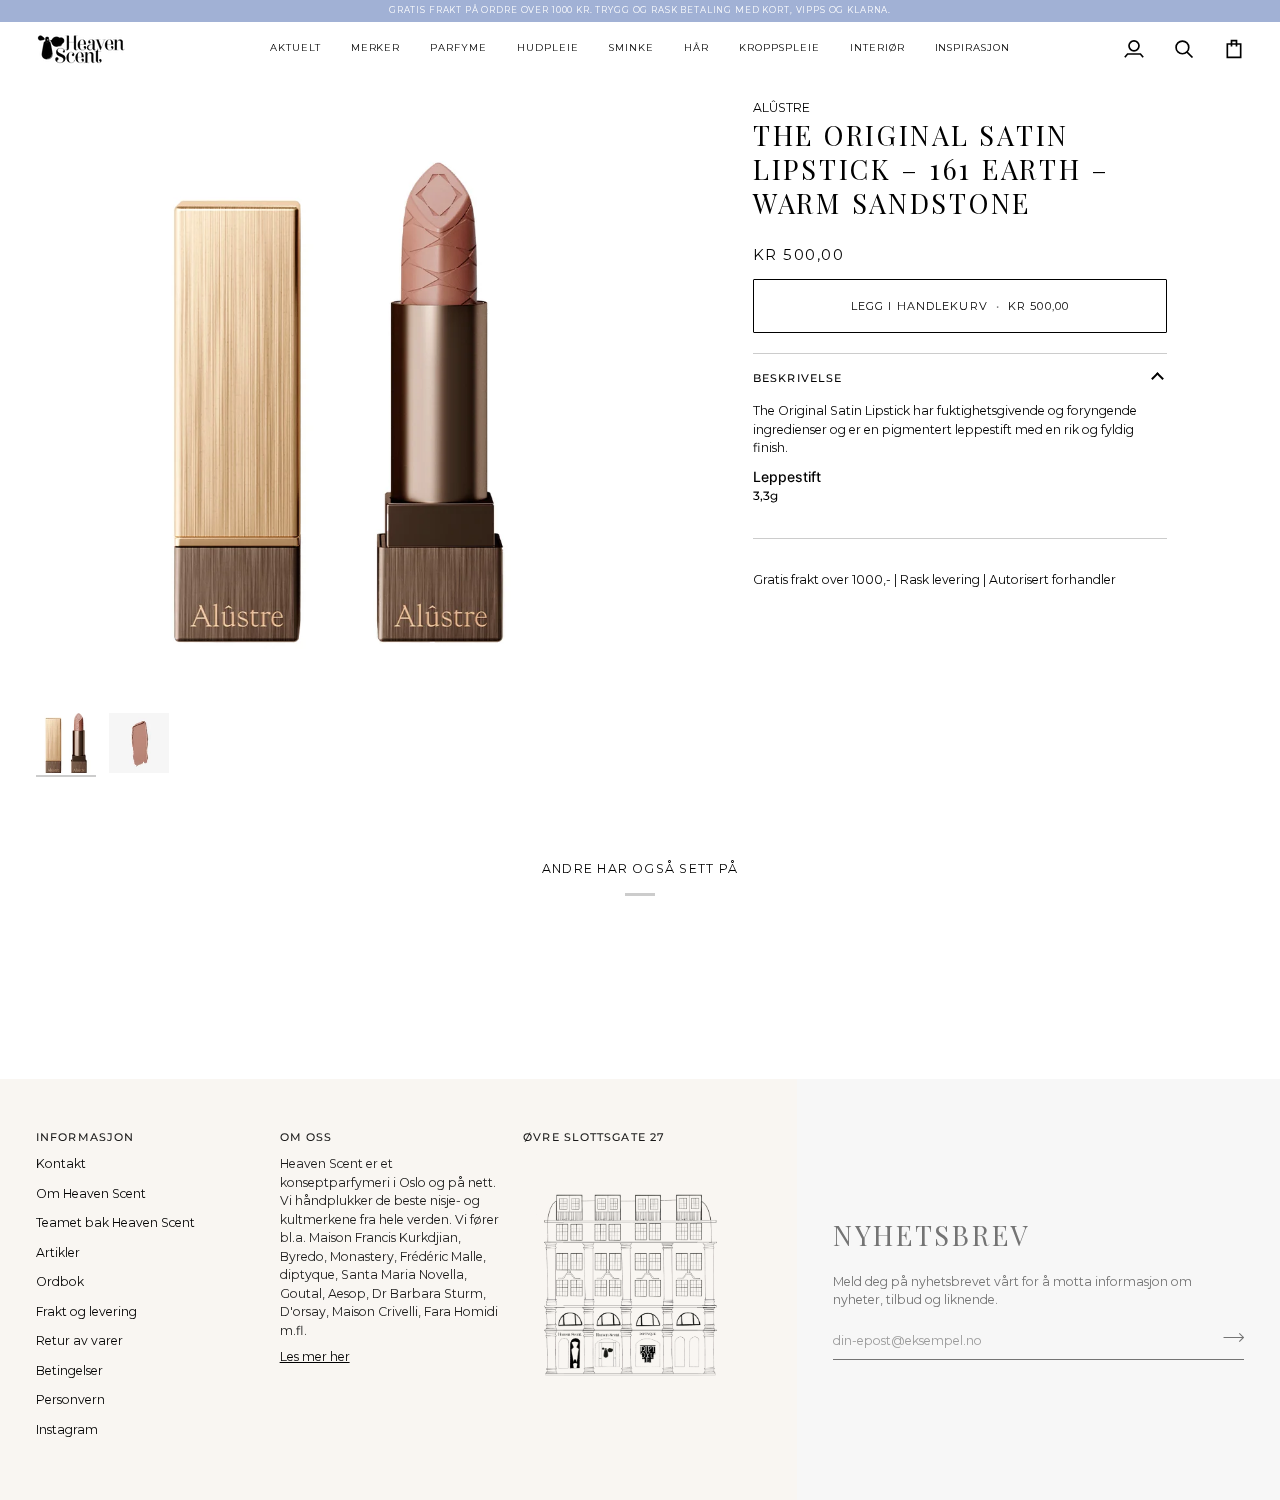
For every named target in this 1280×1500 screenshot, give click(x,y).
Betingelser (69, 1370)
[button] (295, 49)
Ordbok (60, 1281)
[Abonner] (1227, 1338)
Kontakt (61, 1163)
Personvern (70, 1399)
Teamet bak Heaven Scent (115, 1222)
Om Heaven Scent (91, 1193)
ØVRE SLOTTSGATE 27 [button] (594, 1137)
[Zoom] (338, 401)
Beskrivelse (797, 378)
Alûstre (781, 107)
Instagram (67, 1429)
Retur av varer (79, 1340)
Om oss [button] (306, 1137)
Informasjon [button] (85, 1137)
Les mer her (315, 1356)
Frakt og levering (86, 1311)
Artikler (58, 1252)
